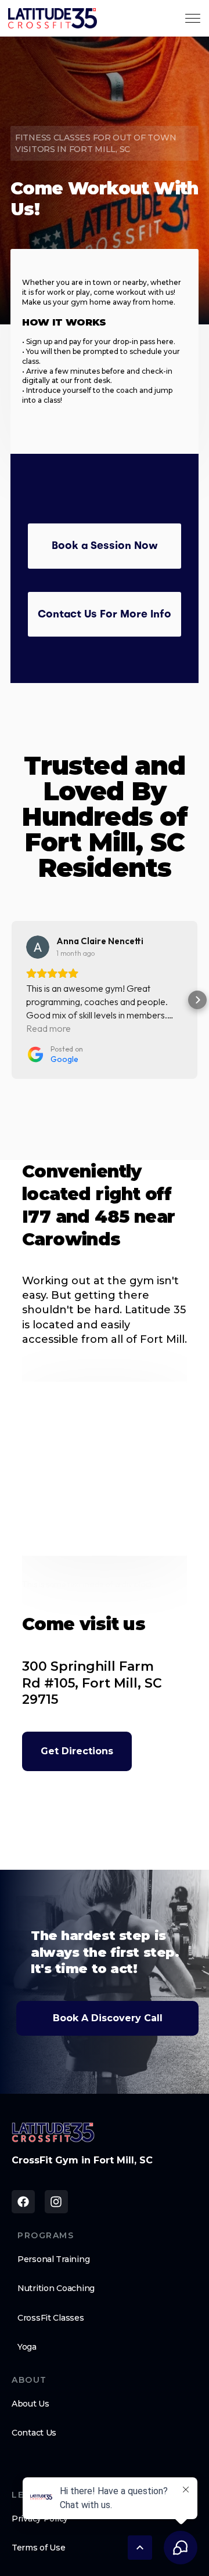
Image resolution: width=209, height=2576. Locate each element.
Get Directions (77, 1751)
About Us (30, 2404)
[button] (12, 1000)
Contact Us (34, 2433)
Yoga (27, 2347)
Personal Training (53, 2259)
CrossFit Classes (51, 2318)
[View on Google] (38, 947)
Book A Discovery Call (108, 2018)
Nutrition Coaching (56, 2288)
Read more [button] (48, 1028)
